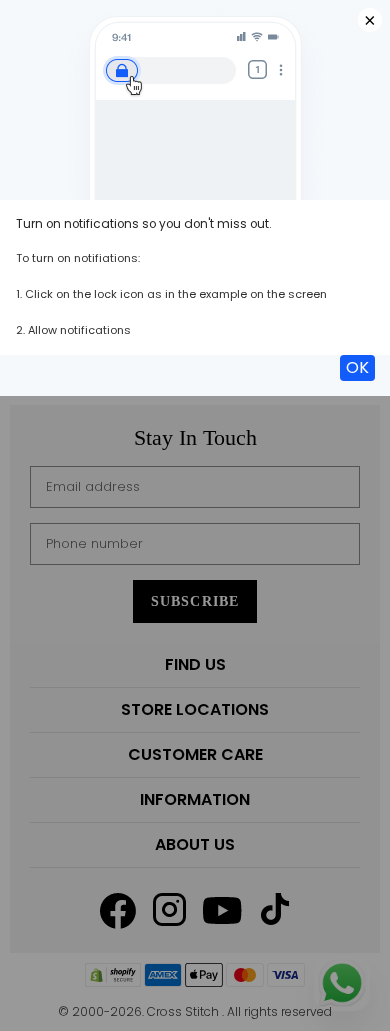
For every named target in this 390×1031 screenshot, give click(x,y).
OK (357, 367)
